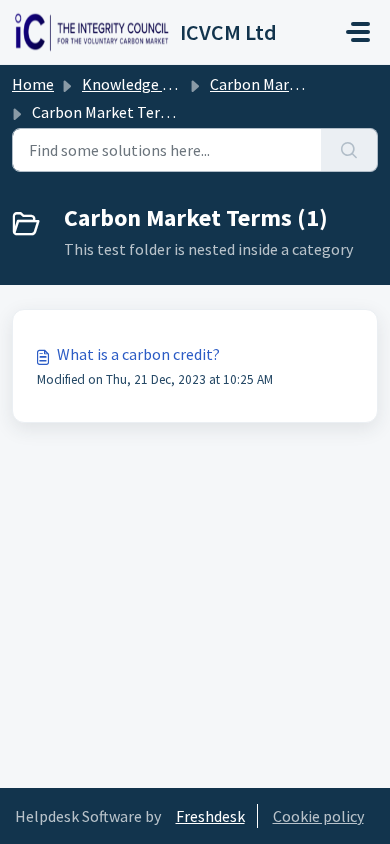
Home (33, 84)
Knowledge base (138, 84)
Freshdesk (210, 816)
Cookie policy (318, 816)
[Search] (349, 150)
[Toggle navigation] (358, 32)
